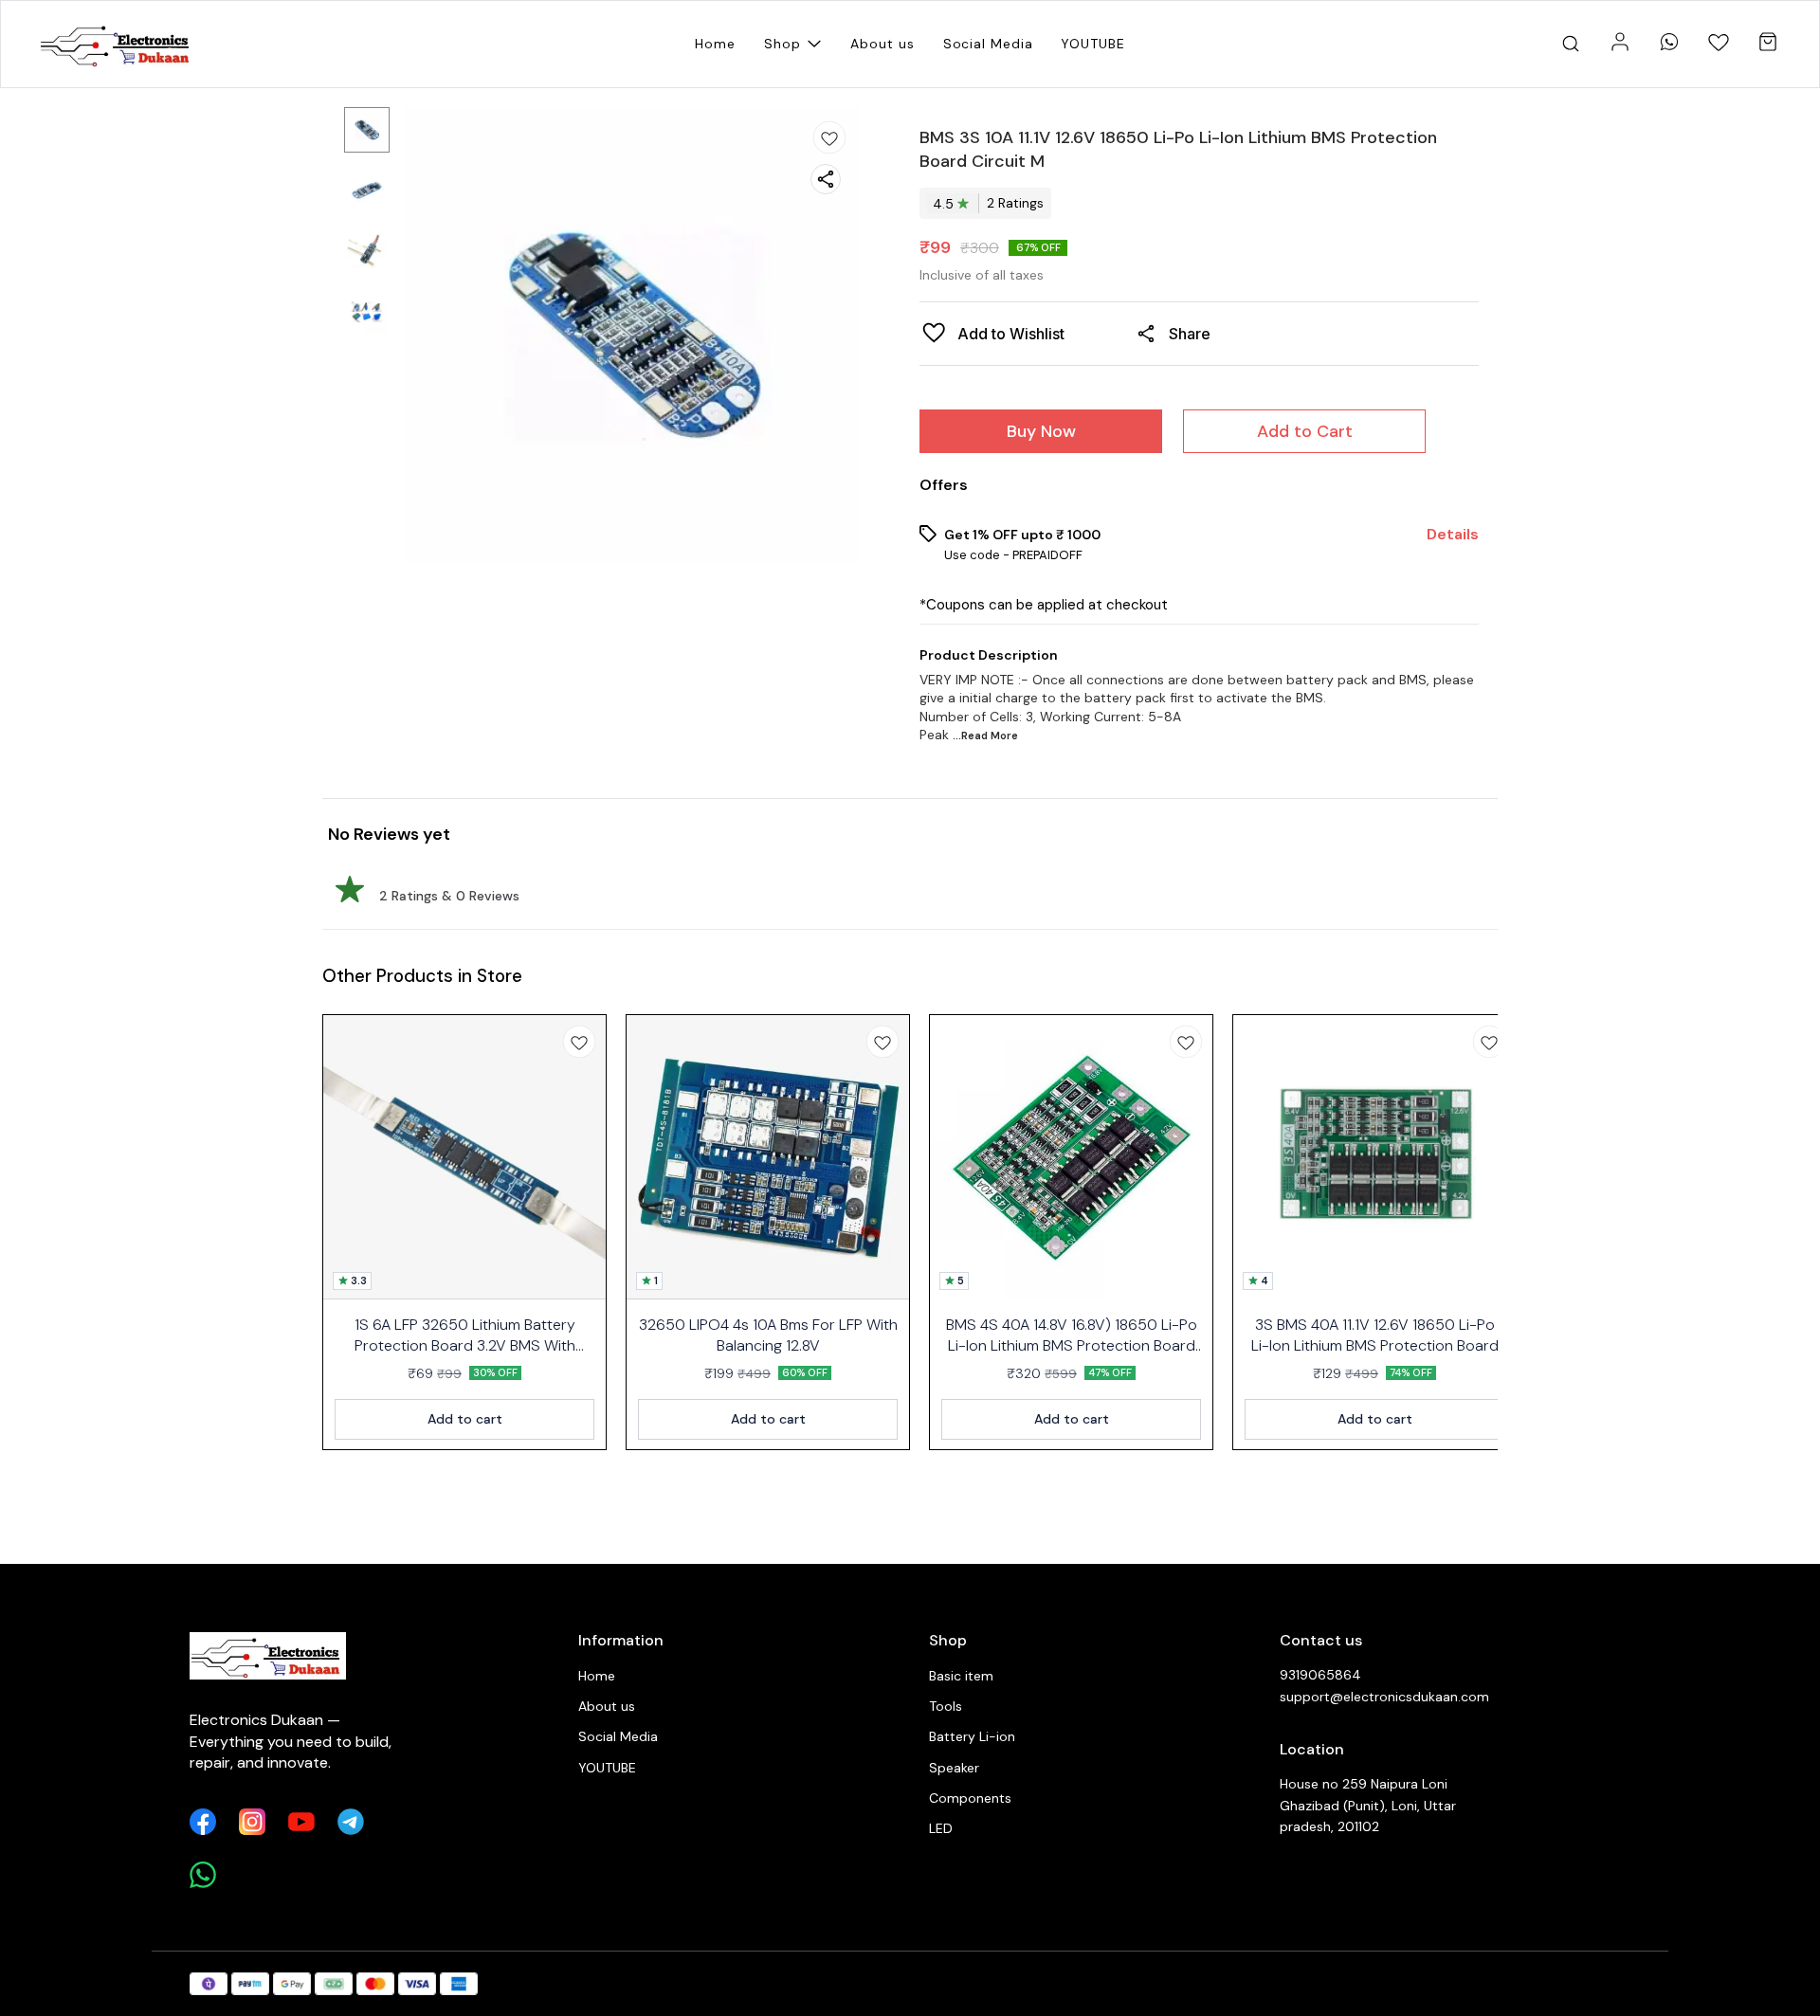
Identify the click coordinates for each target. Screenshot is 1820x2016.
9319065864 (1320, 1675)
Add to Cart (1305, 431)
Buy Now (1041, 431)
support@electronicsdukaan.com (1384, 1697)
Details (1453, 535)
